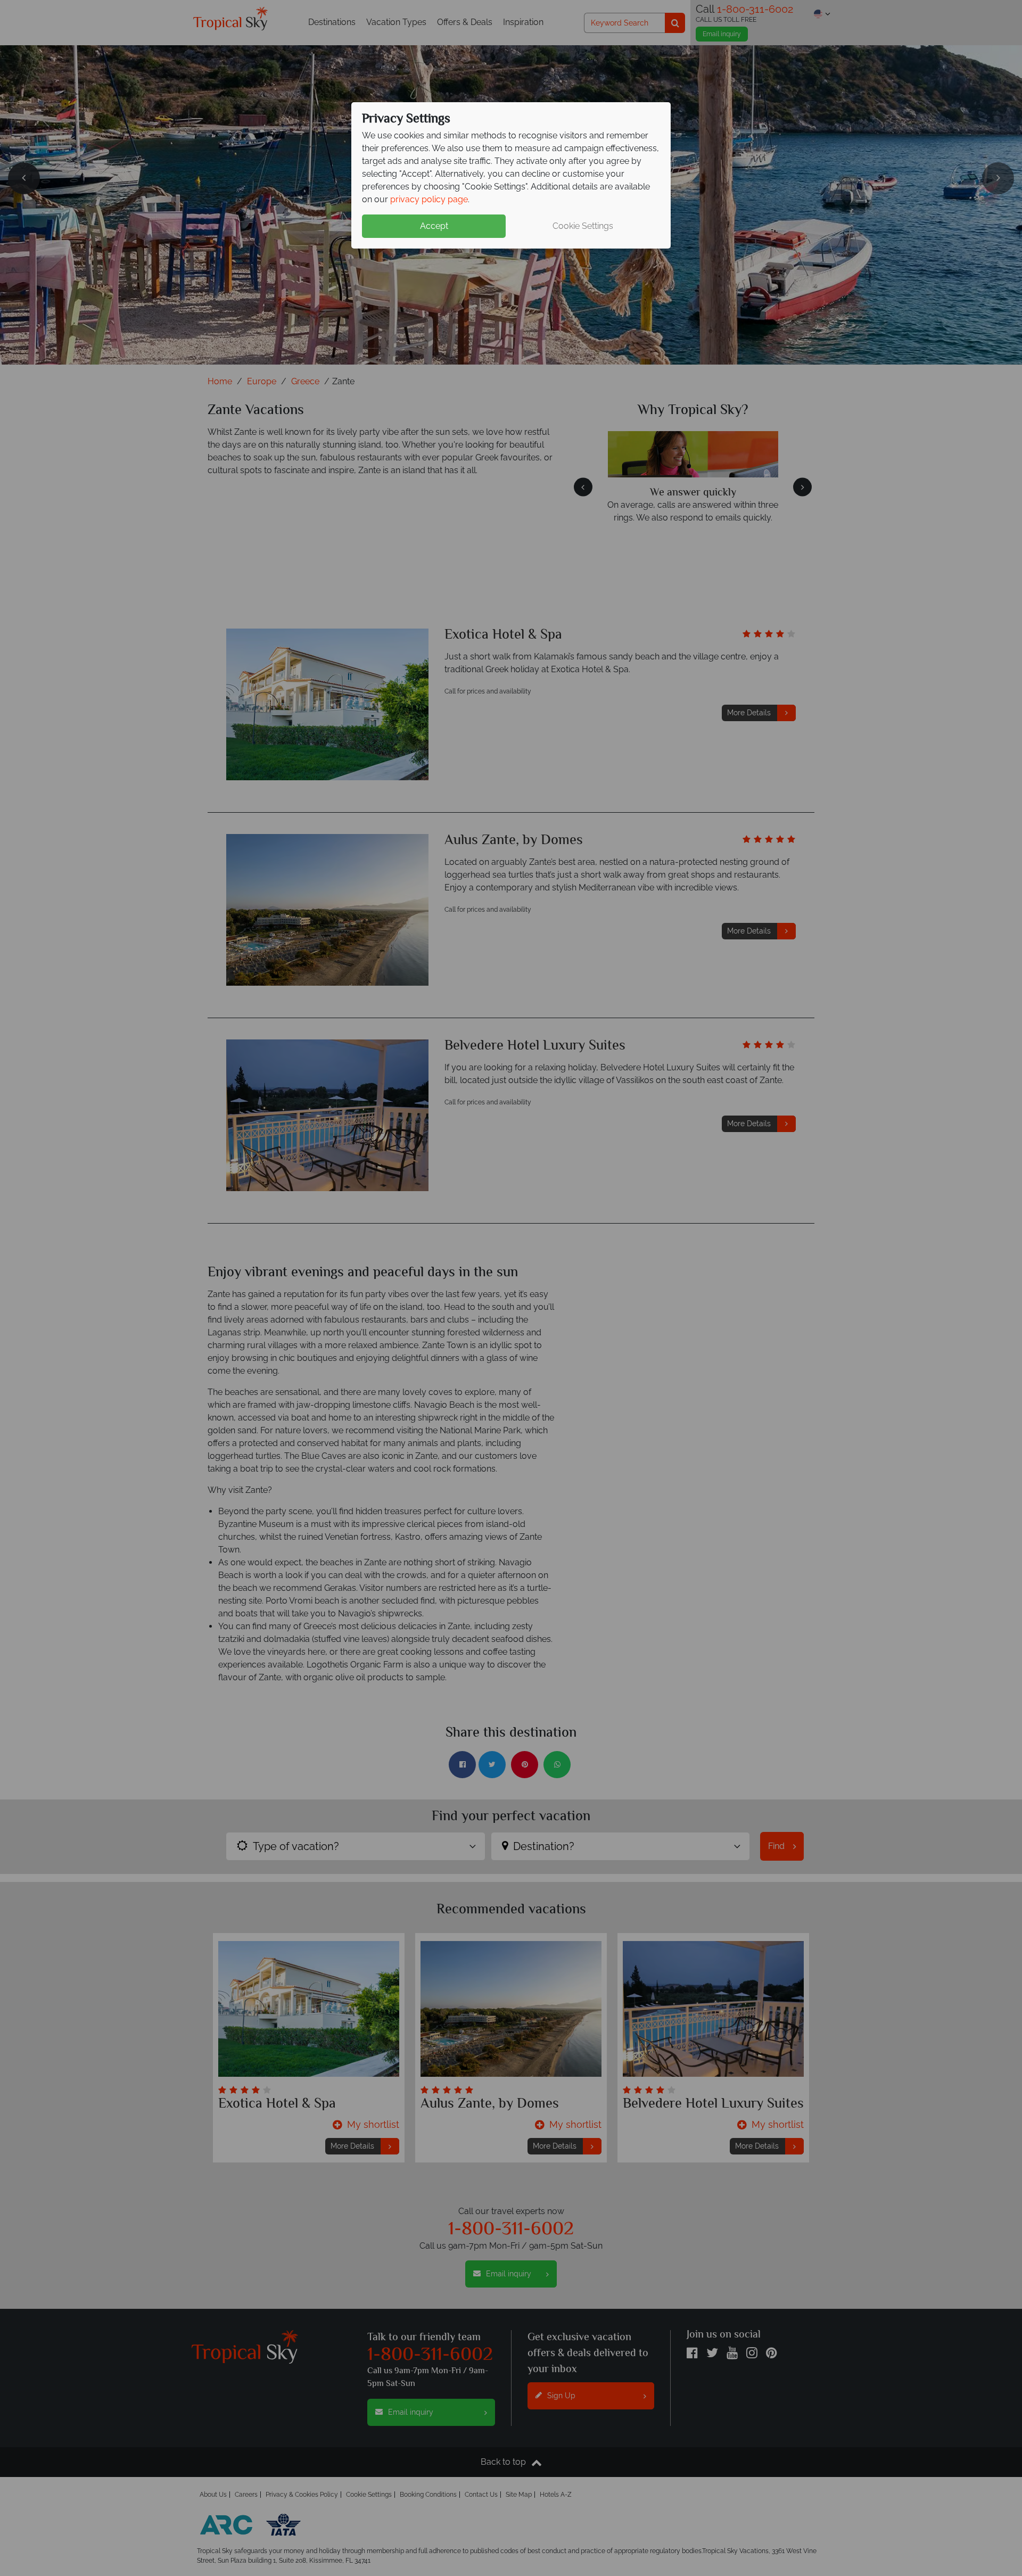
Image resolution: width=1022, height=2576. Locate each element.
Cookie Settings (583, 226)
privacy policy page (429, 199)
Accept (434, 226)
